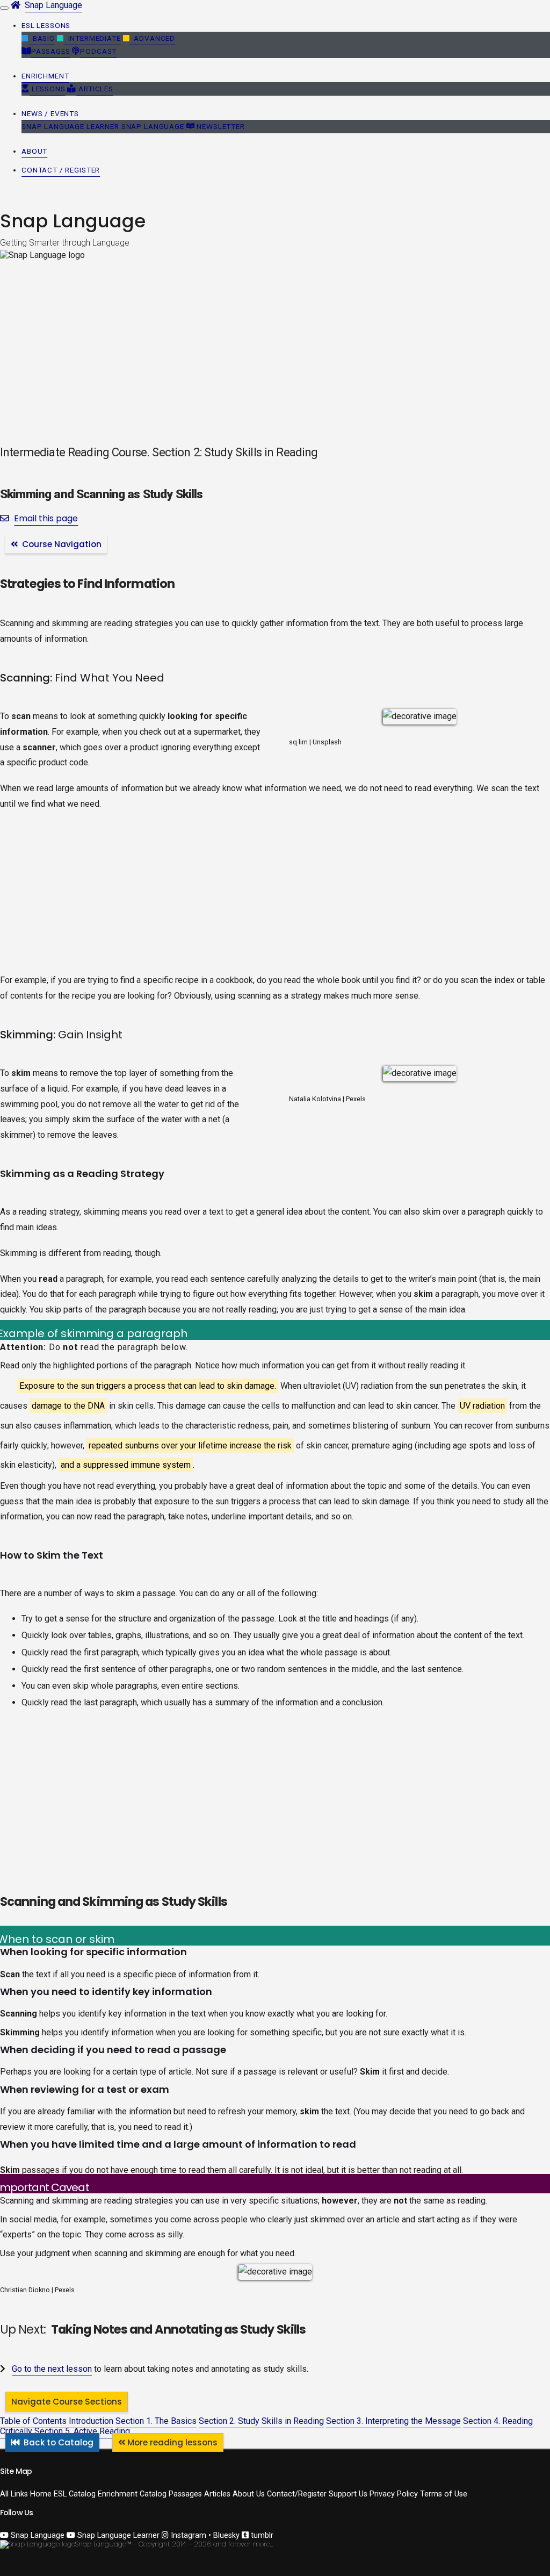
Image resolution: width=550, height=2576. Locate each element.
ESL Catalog (75, 2494)
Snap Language (53, 5)
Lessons (48, 89)
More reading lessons (172, 2442)
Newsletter (220, 126)
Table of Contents (33, 2421)
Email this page (46, 518)
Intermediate (92, 38)
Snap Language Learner (70, 126)
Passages (51, 51)
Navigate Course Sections (67, 2402)
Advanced (152, 38)
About (34, 151)
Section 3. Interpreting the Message (393, 2421)
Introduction (91, 2421)
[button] (46, 26)
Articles (95, 89)
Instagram (187, 2535)
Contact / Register (61, 170)
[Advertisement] (275, 898)
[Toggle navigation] (4, 8)
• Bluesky (224, 2535)
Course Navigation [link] (60, 544)
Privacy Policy (394, 2494)
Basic (42, 38)
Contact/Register (297, 2494)
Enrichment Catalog (132, 2494)
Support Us (348, 2494)
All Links (14, 2494)
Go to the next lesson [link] (52, 2369)
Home (41, 2494)
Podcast (98, 51)
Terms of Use (444, 2494)
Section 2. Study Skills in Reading (261, 2421)
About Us (249, 2494)
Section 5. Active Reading (82, 2431)
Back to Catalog (59, 2442)
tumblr (261, 2535)
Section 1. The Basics (156, 2421)
